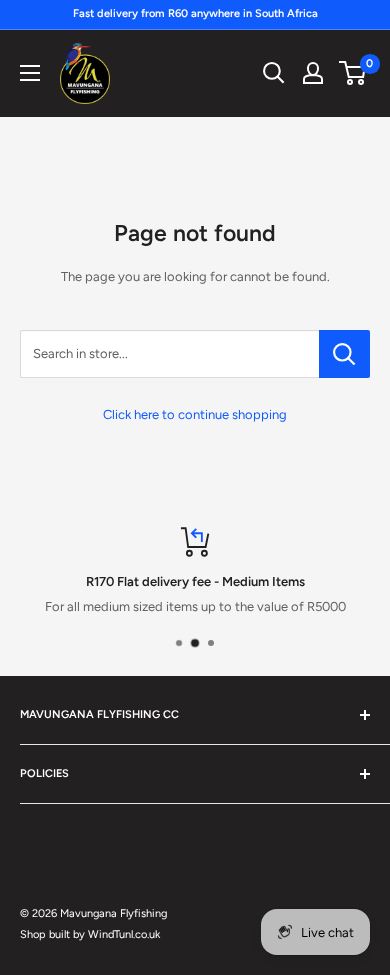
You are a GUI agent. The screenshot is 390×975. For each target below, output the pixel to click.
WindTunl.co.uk (124, 934)
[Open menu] (30, 73)
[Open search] (274, 73)
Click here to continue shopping (195, 414)
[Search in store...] (344, 354)
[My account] (313, 73)
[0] (353, 73)
